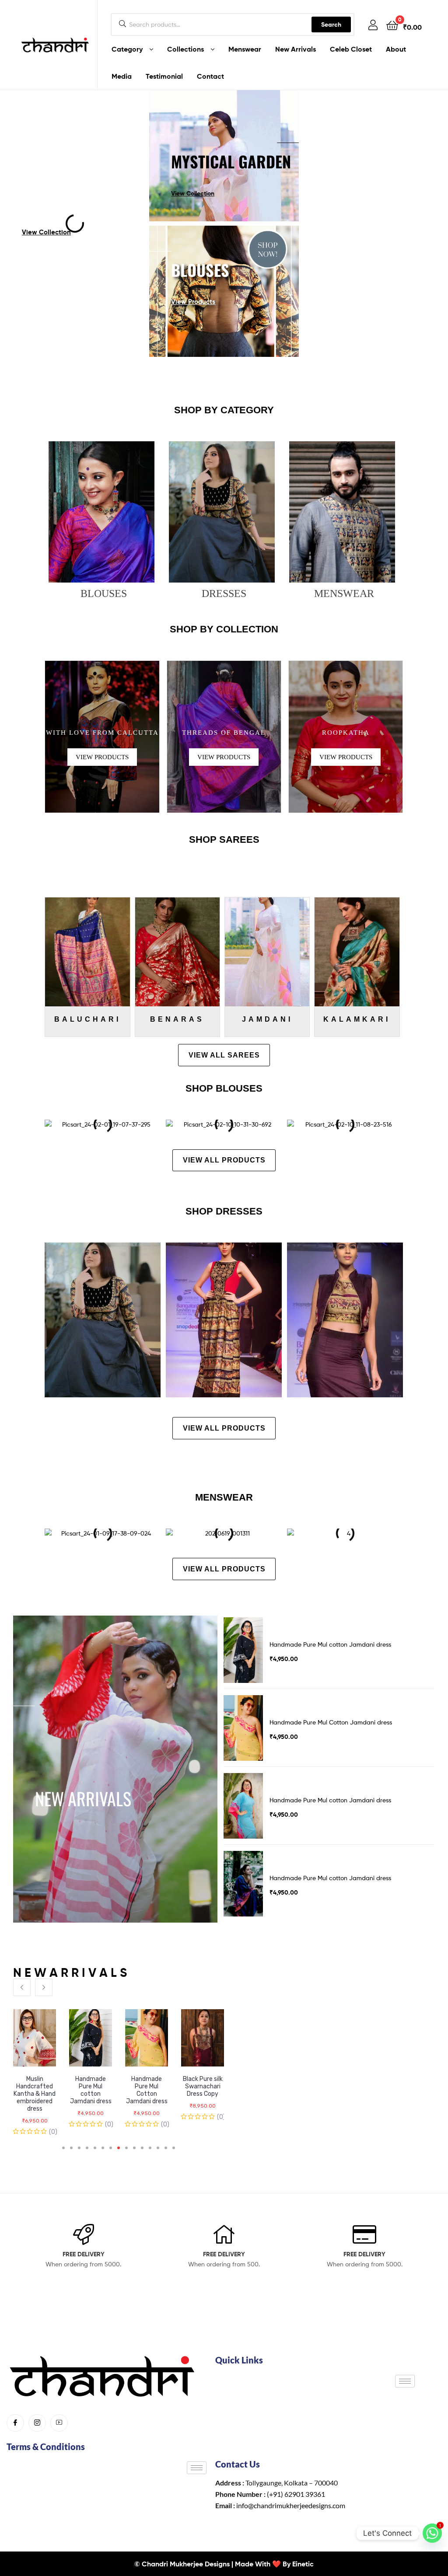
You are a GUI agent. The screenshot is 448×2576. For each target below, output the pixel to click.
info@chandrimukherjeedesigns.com (291, 2505)
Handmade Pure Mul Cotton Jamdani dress (91, 2090)
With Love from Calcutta (102, 733)
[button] (22, 1987)
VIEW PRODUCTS (102, 757)
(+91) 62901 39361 (296, 2494)
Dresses (224, 593)
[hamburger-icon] (405, 2381)
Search (331, 24)
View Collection (193, 193)
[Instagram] (37, 2423)
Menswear (344, 593)
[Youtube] (59, 2423)
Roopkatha (346, 733)
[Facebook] (15, 2423)
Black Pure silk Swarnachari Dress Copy (147, 2086)
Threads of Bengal (224, 733)
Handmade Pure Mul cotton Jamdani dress (35, 2090)
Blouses (104, 593)
